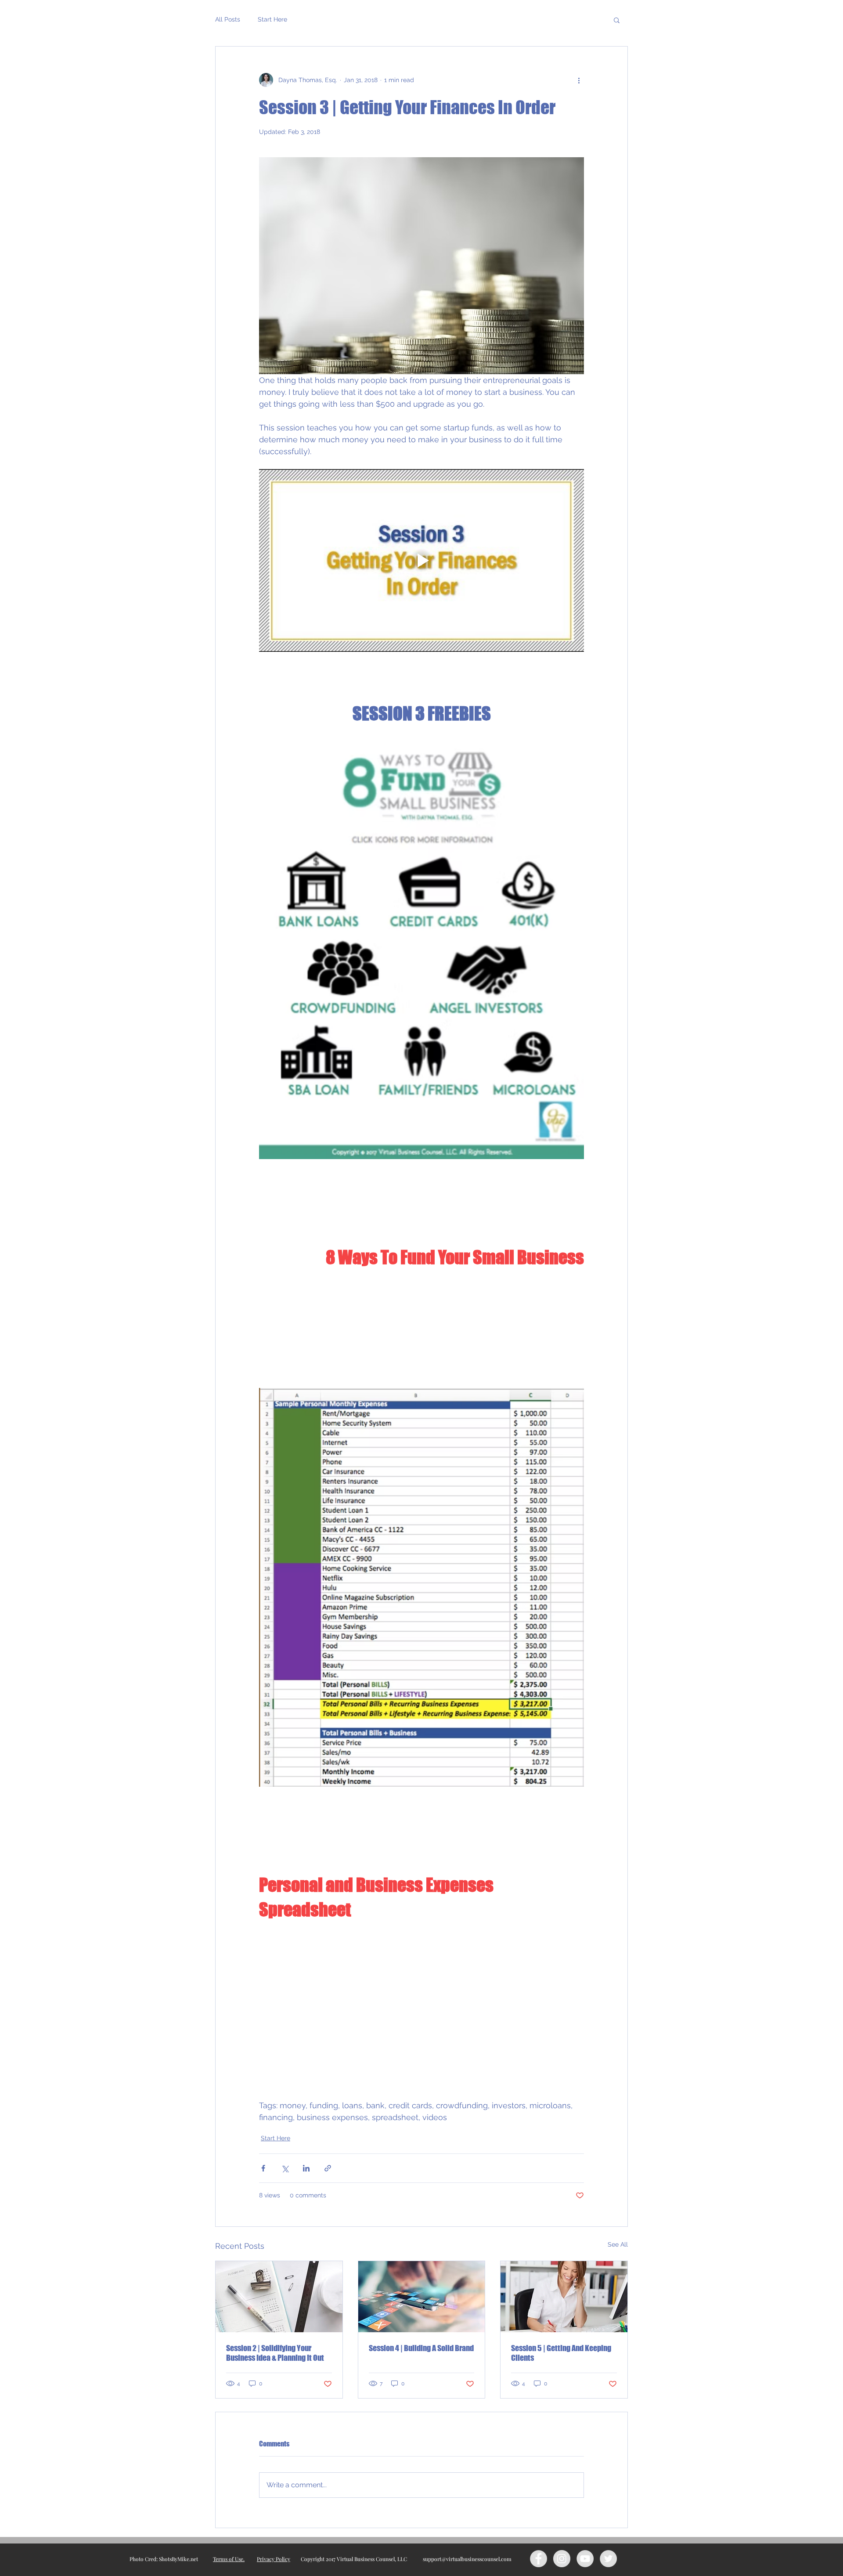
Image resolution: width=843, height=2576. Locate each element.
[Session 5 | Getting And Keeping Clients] (564, 2297)
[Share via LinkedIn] (306, 2168)
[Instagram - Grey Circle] (562, 2559)
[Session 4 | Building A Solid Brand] (422, 2297)
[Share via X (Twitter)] (285, 2168)
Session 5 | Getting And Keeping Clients (561, 2353)
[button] (617, 20)
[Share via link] (328, 2168)
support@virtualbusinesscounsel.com (467, 2559)
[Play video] (421, 560)
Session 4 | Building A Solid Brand (421, 2348)
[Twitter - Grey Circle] (608, 2559)
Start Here (272, 19)
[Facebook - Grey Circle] (539, 2559)
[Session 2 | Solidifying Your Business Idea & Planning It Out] (279, 2297)
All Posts (228, 19)
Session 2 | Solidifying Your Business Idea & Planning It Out (275, 2353)
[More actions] (579, 80)
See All (618, 2244)
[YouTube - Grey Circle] (585, 2559)
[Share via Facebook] (263, 2168)
